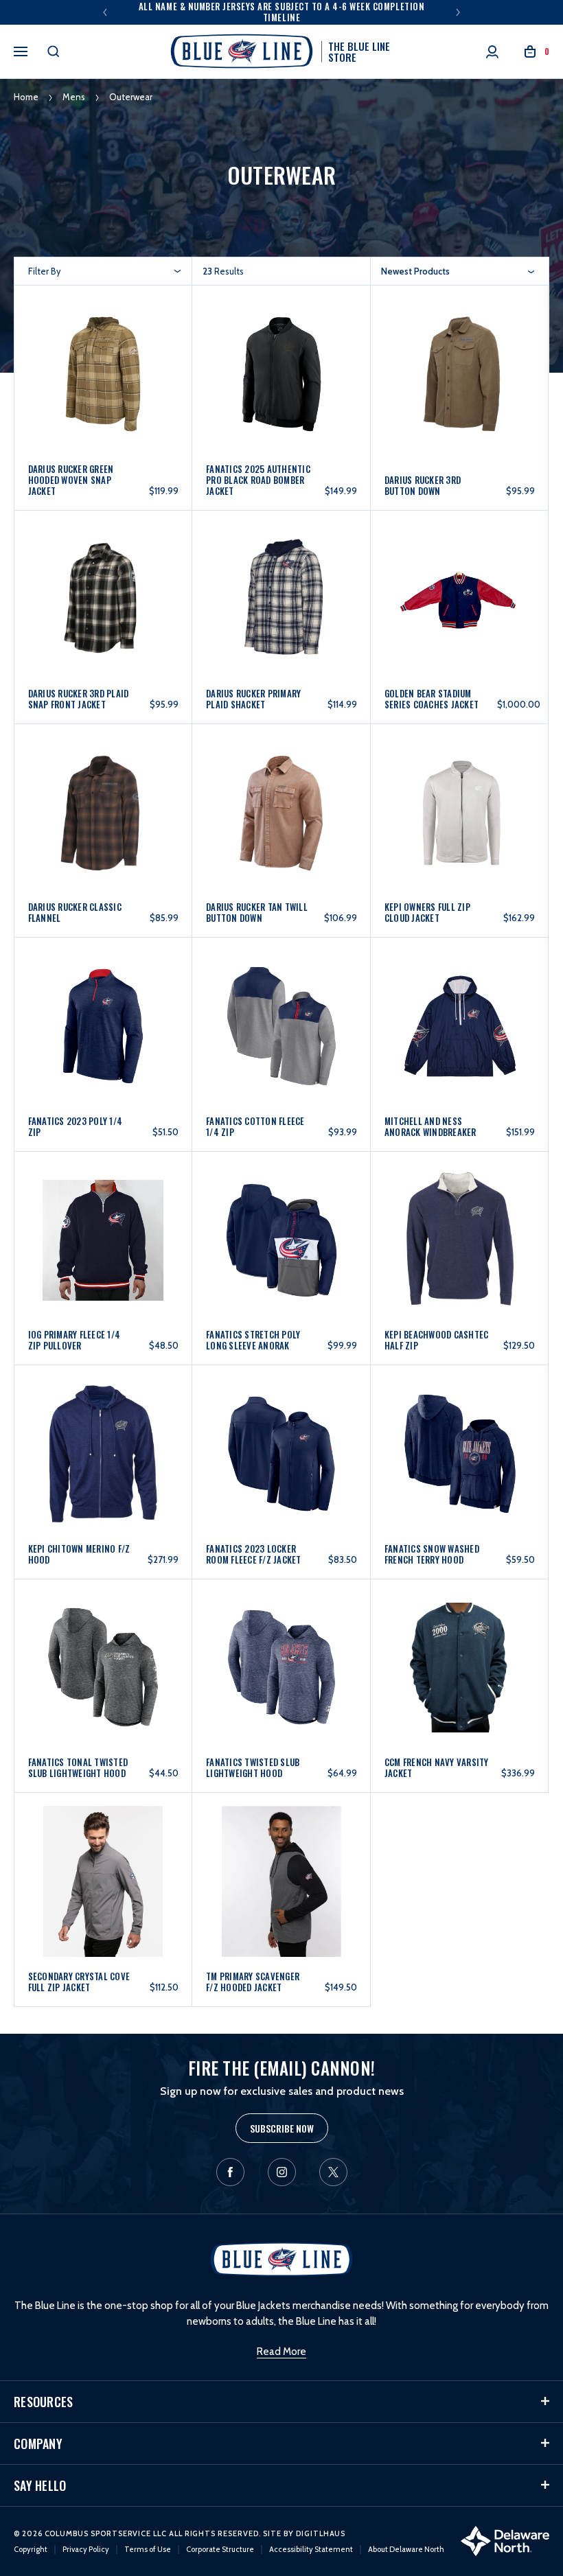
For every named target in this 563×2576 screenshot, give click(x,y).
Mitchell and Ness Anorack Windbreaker (430, 1126)
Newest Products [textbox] (415, 271)
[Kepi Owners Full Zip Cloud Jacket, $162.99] (460, 819)
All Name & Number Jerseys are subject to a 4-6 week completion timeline (281, 12)
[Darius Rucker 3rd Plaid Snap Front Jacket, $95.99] (104, 606)
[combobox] (458, 271)
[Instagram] (282, 2172)
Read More (281, 2352)
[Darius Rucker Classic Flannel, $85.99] (104, 819)
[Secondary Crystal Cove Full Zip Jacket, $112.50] (104, 1888)
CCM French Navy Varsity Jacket (437, 1767)
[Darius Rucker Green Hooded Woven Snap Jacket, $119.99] (104, 385)
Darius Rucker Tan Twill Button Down (257, 912)
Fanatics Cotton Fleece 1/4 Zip (255, 1126)
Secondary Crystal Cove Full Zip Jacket (79, 1982)
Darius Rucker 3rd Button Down (423, 485)
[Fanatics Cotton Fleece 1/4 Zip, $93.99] (281, 1033)
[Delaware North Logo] (505, 2540)
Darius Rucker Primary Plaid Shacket (253, 699)
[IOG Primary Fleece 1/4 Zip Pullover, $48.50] (104, 1247)
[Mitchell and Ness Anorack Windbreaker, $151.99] (460, 1033)
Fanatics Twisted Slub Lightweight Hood (253, 1767)
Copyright (31, 2549)
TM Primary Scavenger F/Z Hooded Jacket (253, 1982)
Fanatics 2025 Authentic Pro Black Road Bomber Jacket (258, 480)
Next (458, 12)
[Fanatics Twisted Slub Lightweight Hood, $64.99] (281, 1674)
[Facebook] (230, 2172)
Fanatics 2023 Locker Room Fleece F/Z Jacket (254, 1554)
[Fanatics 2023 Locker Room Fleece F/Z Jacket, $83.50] (281, 1460)
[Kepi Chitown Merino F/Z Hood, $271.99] (104, 1460)
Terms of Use (148, 2549)
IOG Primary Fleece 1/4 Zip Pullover (74, 1340)
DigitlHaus (321, 2533)
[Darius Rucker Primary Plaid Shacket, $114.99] (281, 606)
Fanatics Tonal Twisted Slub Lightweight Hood (78, 1767)
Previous (105, 12)
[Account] (492, 52)
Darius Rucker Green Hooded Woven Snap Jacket (71, 480)
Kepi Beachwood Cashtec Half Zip (437, 1340)
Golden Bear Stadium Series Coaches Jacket (432, 699)
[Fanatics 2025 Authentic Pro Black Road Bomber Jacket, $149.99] (281, 385)
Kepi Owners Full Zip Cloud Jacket (427, 912)
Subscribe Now (282, 2128)
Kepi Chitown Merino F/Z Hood (79, 1554)
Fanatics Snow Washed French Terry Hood (432, 1554)
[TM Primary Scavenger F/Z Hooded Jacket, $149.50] (281, 1888)
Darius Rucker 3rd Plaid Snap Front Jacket (79, 699)
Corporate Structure (220, 2549)
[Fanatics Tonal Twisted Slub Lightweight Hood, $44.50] (104, 1674)
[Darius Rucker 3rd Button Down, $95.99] (460, 385)
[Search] (54, 51)
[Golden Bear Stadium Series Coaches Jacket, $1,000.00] (460, 606)
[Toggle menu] (21, 49)
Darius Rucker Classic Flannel (75, 912)
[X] (333, 2172)
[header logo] (281, 2258)
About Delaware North (406, 2549)
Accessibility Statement (311, 2549)
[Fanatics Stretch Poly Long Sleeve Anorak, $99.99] (281, 1247)
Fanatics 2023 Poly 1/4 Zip (76, 1126)
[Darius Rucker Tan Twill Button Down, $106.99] (281, 819)
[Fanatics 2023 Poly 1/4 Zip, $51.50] (104, 1033)
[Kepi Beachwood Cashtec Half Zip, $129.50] (460, 1247)
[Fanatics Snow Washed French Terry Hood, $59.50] (460, 1460)
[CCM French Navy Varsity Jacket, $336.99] (460, 1674)
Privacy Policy (86, 2549)
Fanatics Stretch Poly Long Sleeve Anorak (253, 1340)
